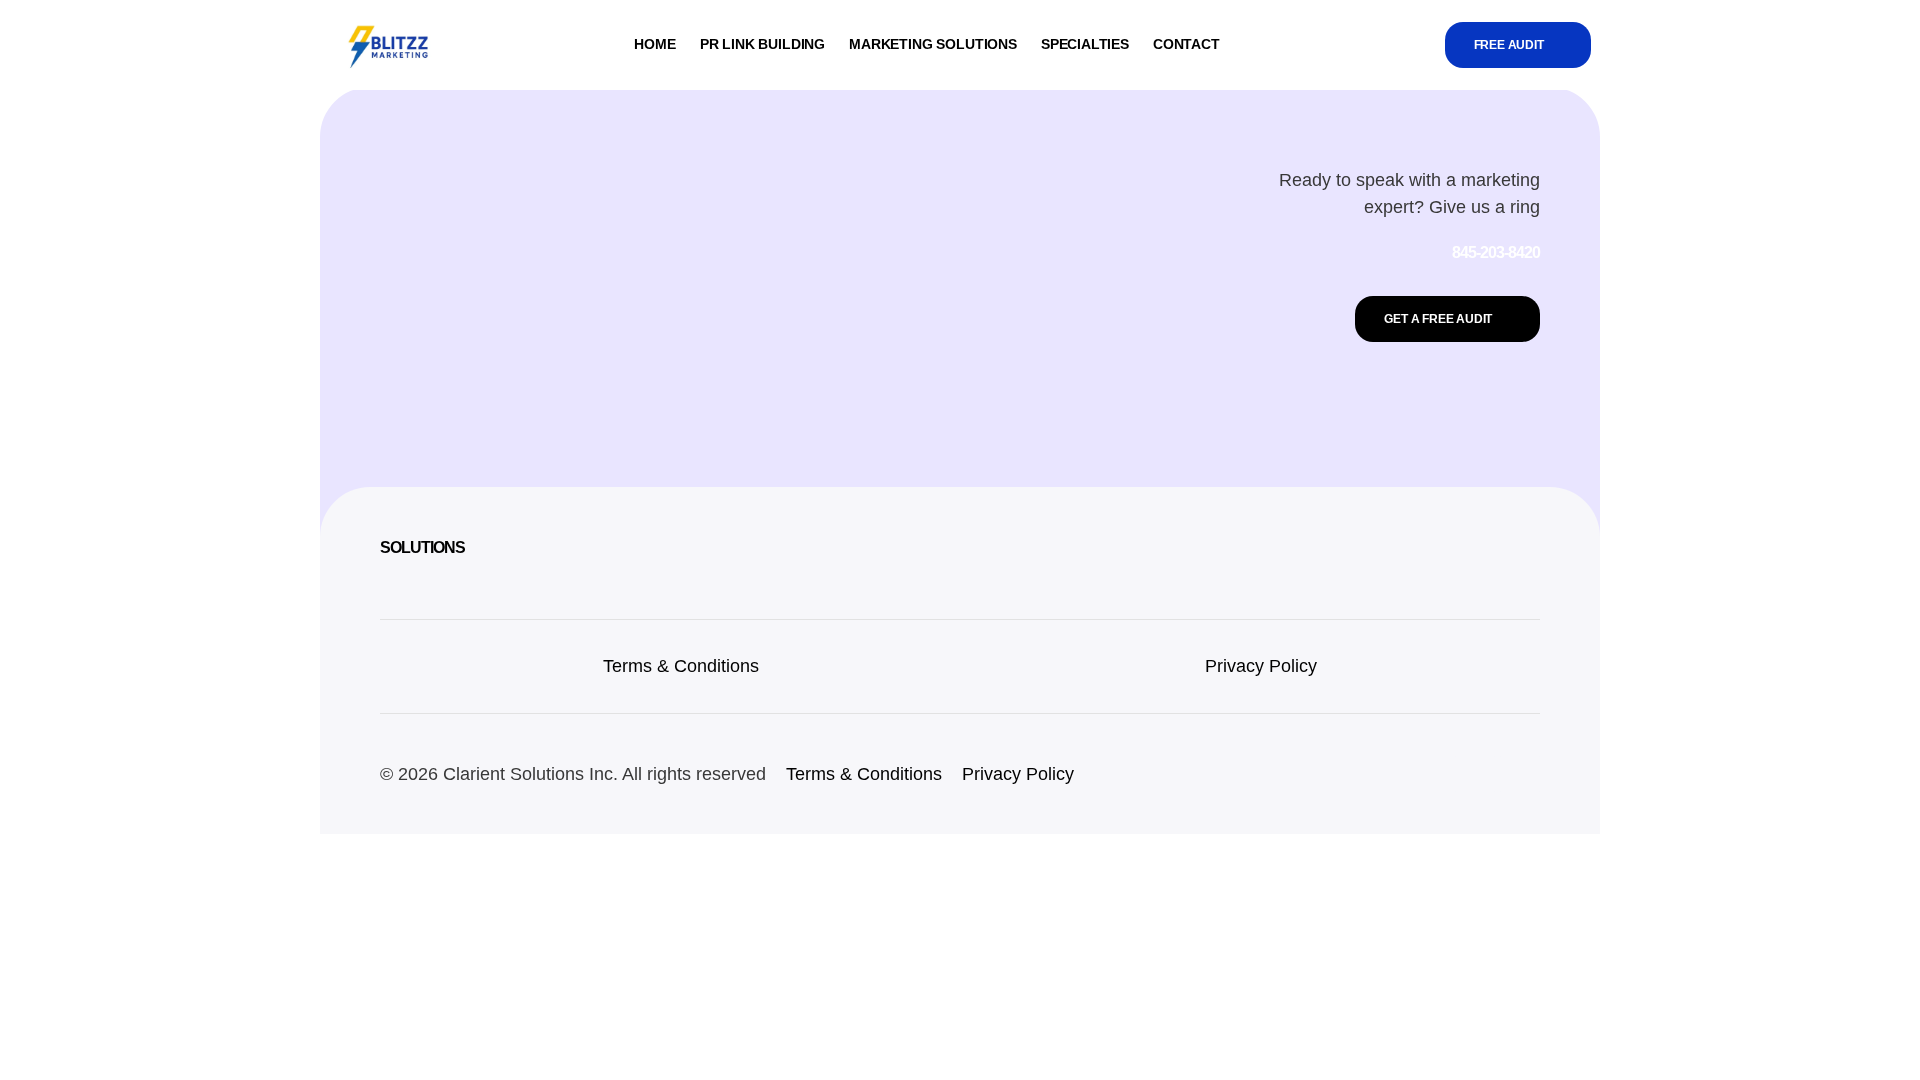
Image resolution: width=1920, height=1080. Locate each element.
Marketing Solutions (933, 44)
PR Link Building (762, 44)
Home (654, 44)
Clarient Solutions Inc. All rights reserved (604, 774)
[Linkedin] (1475, 774)
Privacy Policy (1261, 666)
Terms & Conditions (681, 666)
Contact (1186, 44)
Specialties (1085, 44)
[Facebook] (1520, 774)
